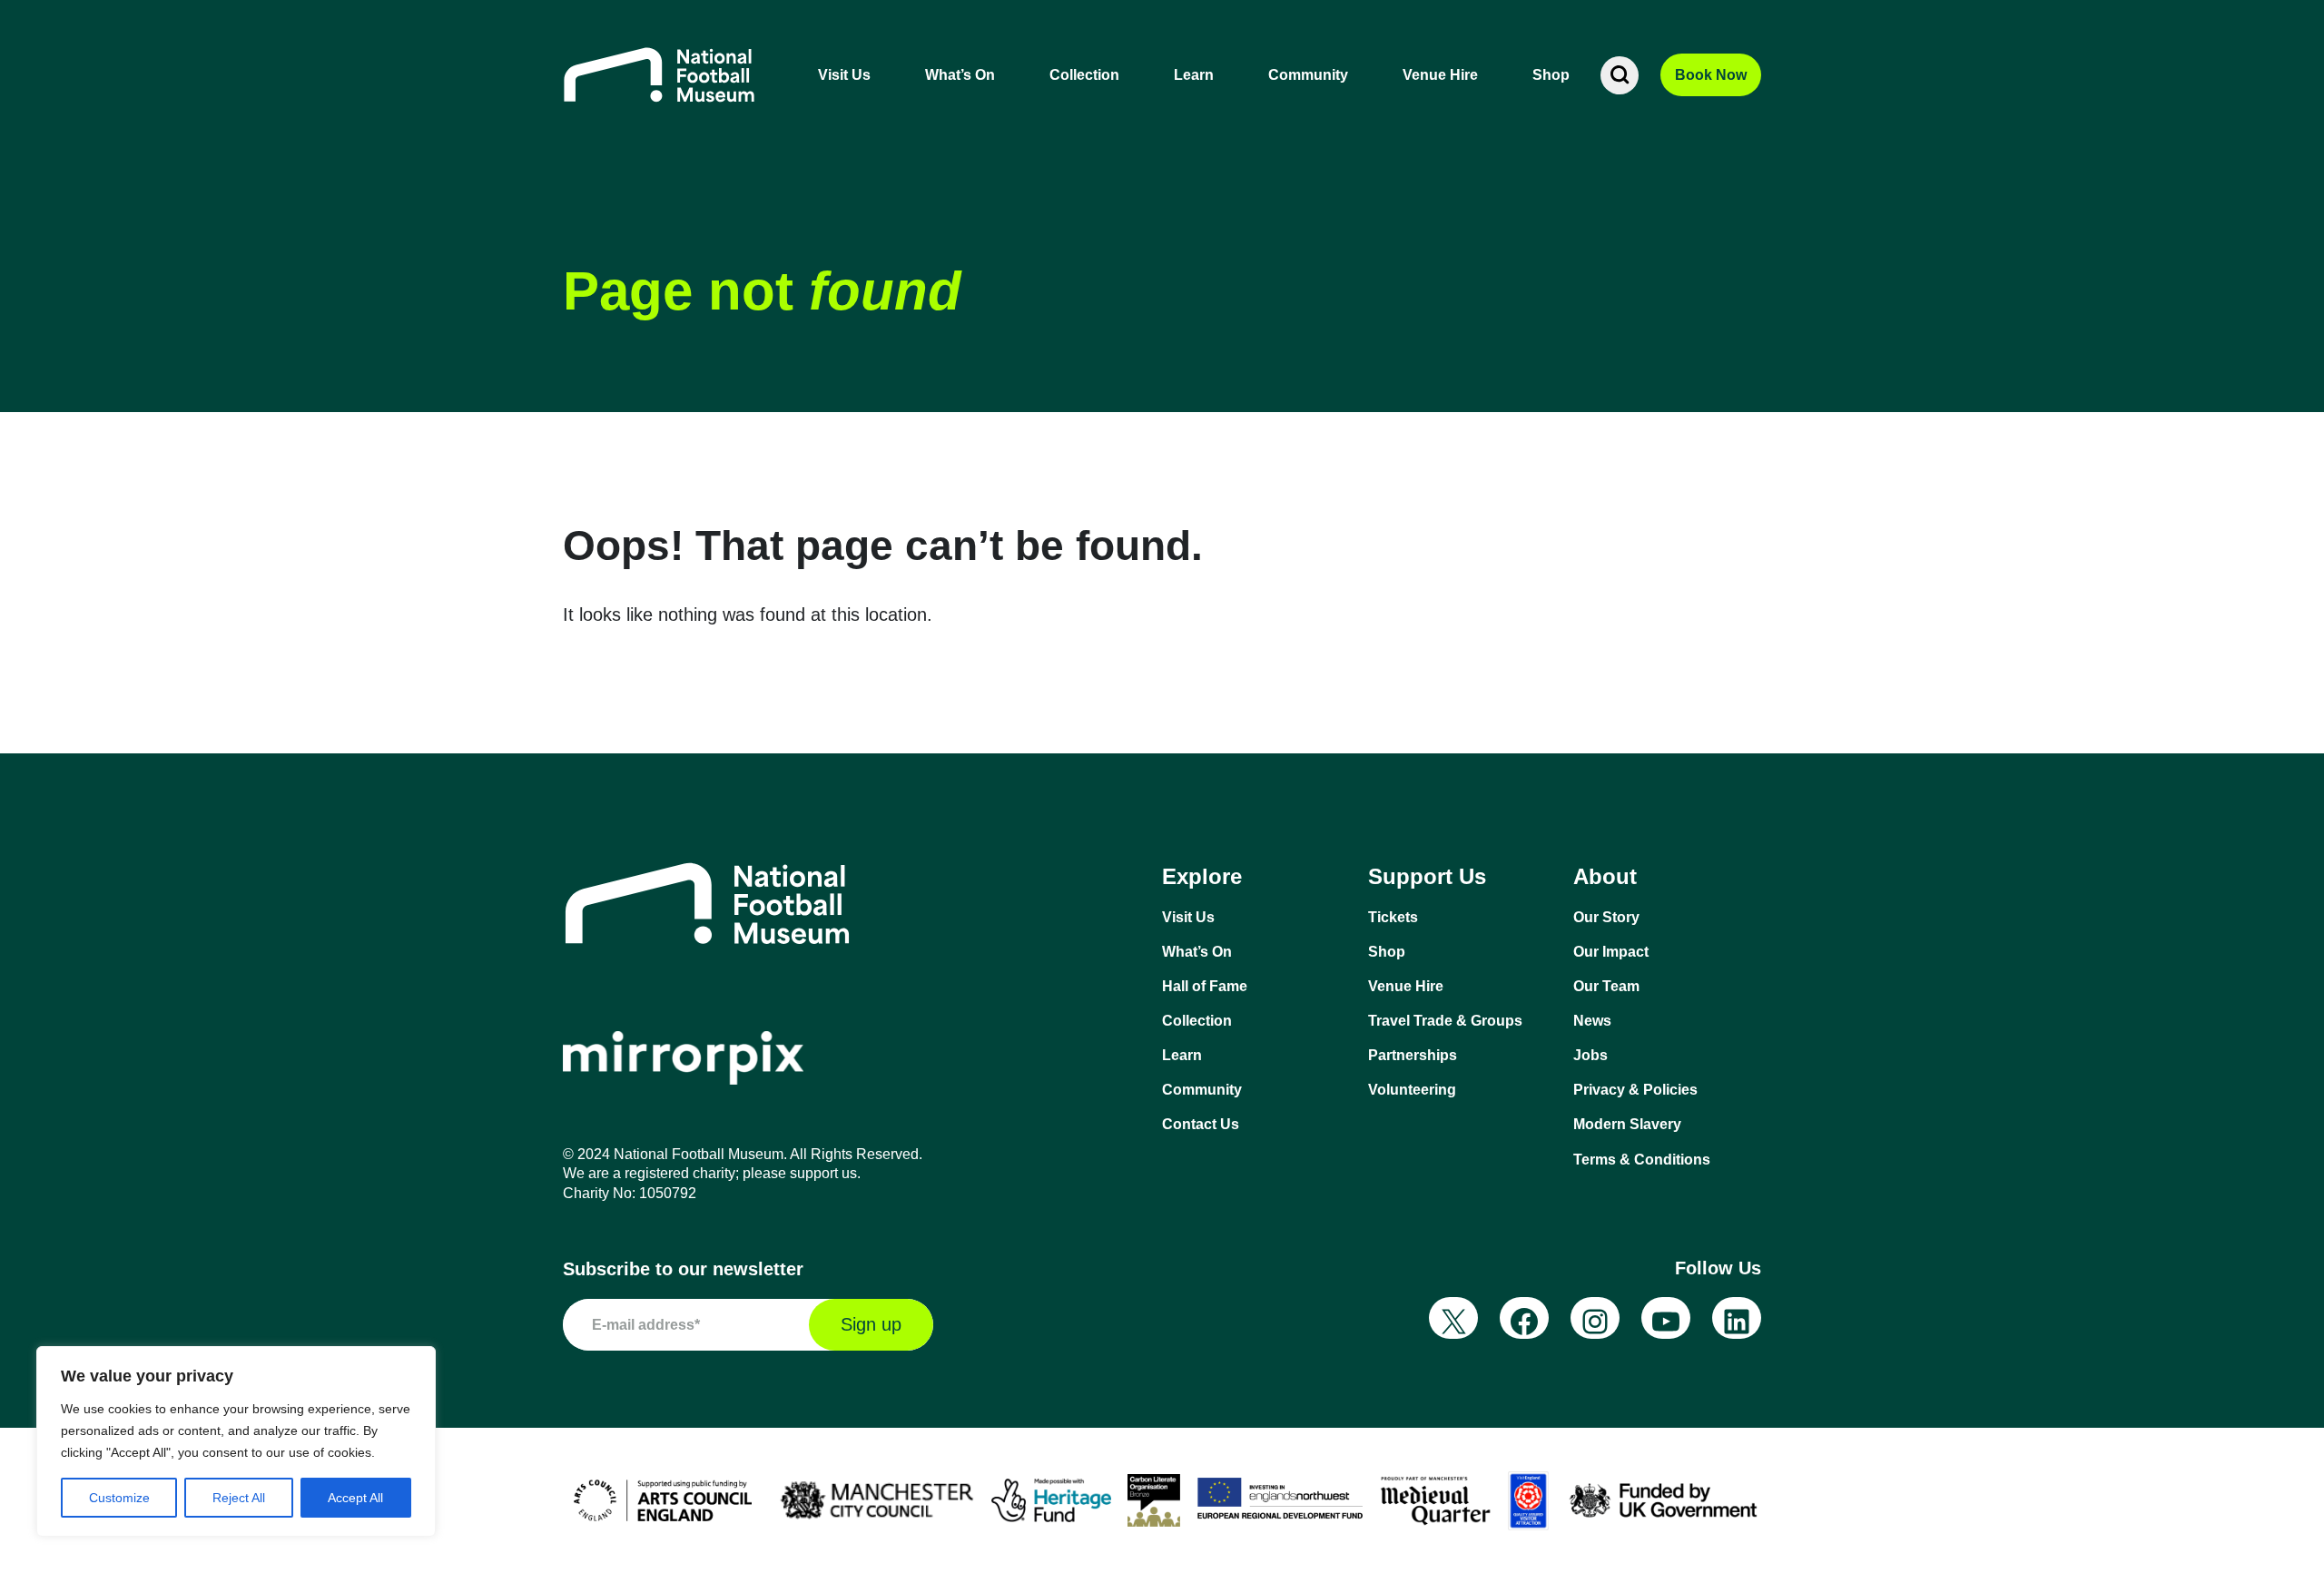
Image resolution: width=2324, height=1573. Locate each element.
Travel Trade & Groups (1445, 1021)
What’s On (960, 75)
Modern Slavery (1627, 1124)
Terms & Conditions (1642, 1160)
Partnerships (1413, 1055)
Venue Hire (1440, 75)
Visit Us (844, 75)
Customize (119, 1498)
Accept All (355, 1498)
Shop (1551, 75)
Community (1308, 75)
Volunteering (1412, 1090)
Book (1711, 75)
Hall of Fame (1205, 986)
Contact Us (1201, 1124)
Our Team (1606, 986)
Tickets (1393, 917)
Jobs (1590, 1055)
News (1592, 1021)
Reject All (239, 1498)
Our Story (1606, 917)
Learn (1194, 75)
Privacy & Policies (1635, 1090)
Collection (1084, 75)
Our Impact (1611, 952)
